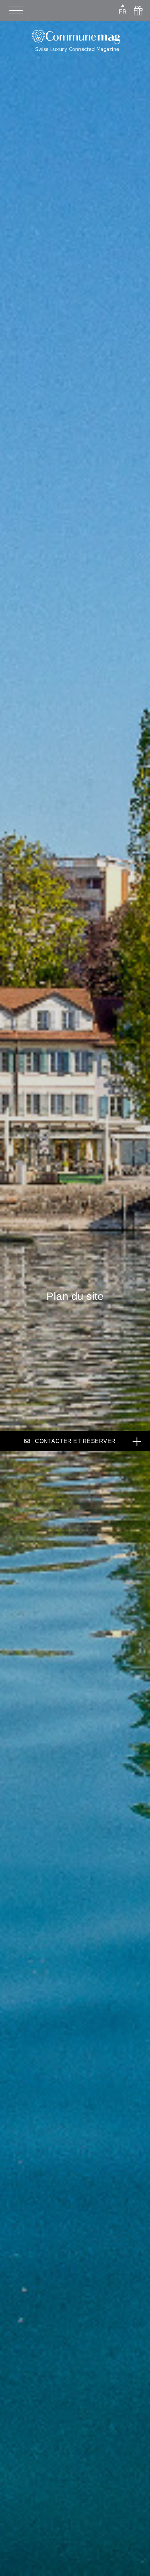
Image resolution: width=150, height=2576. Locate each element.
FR (123, 12)
